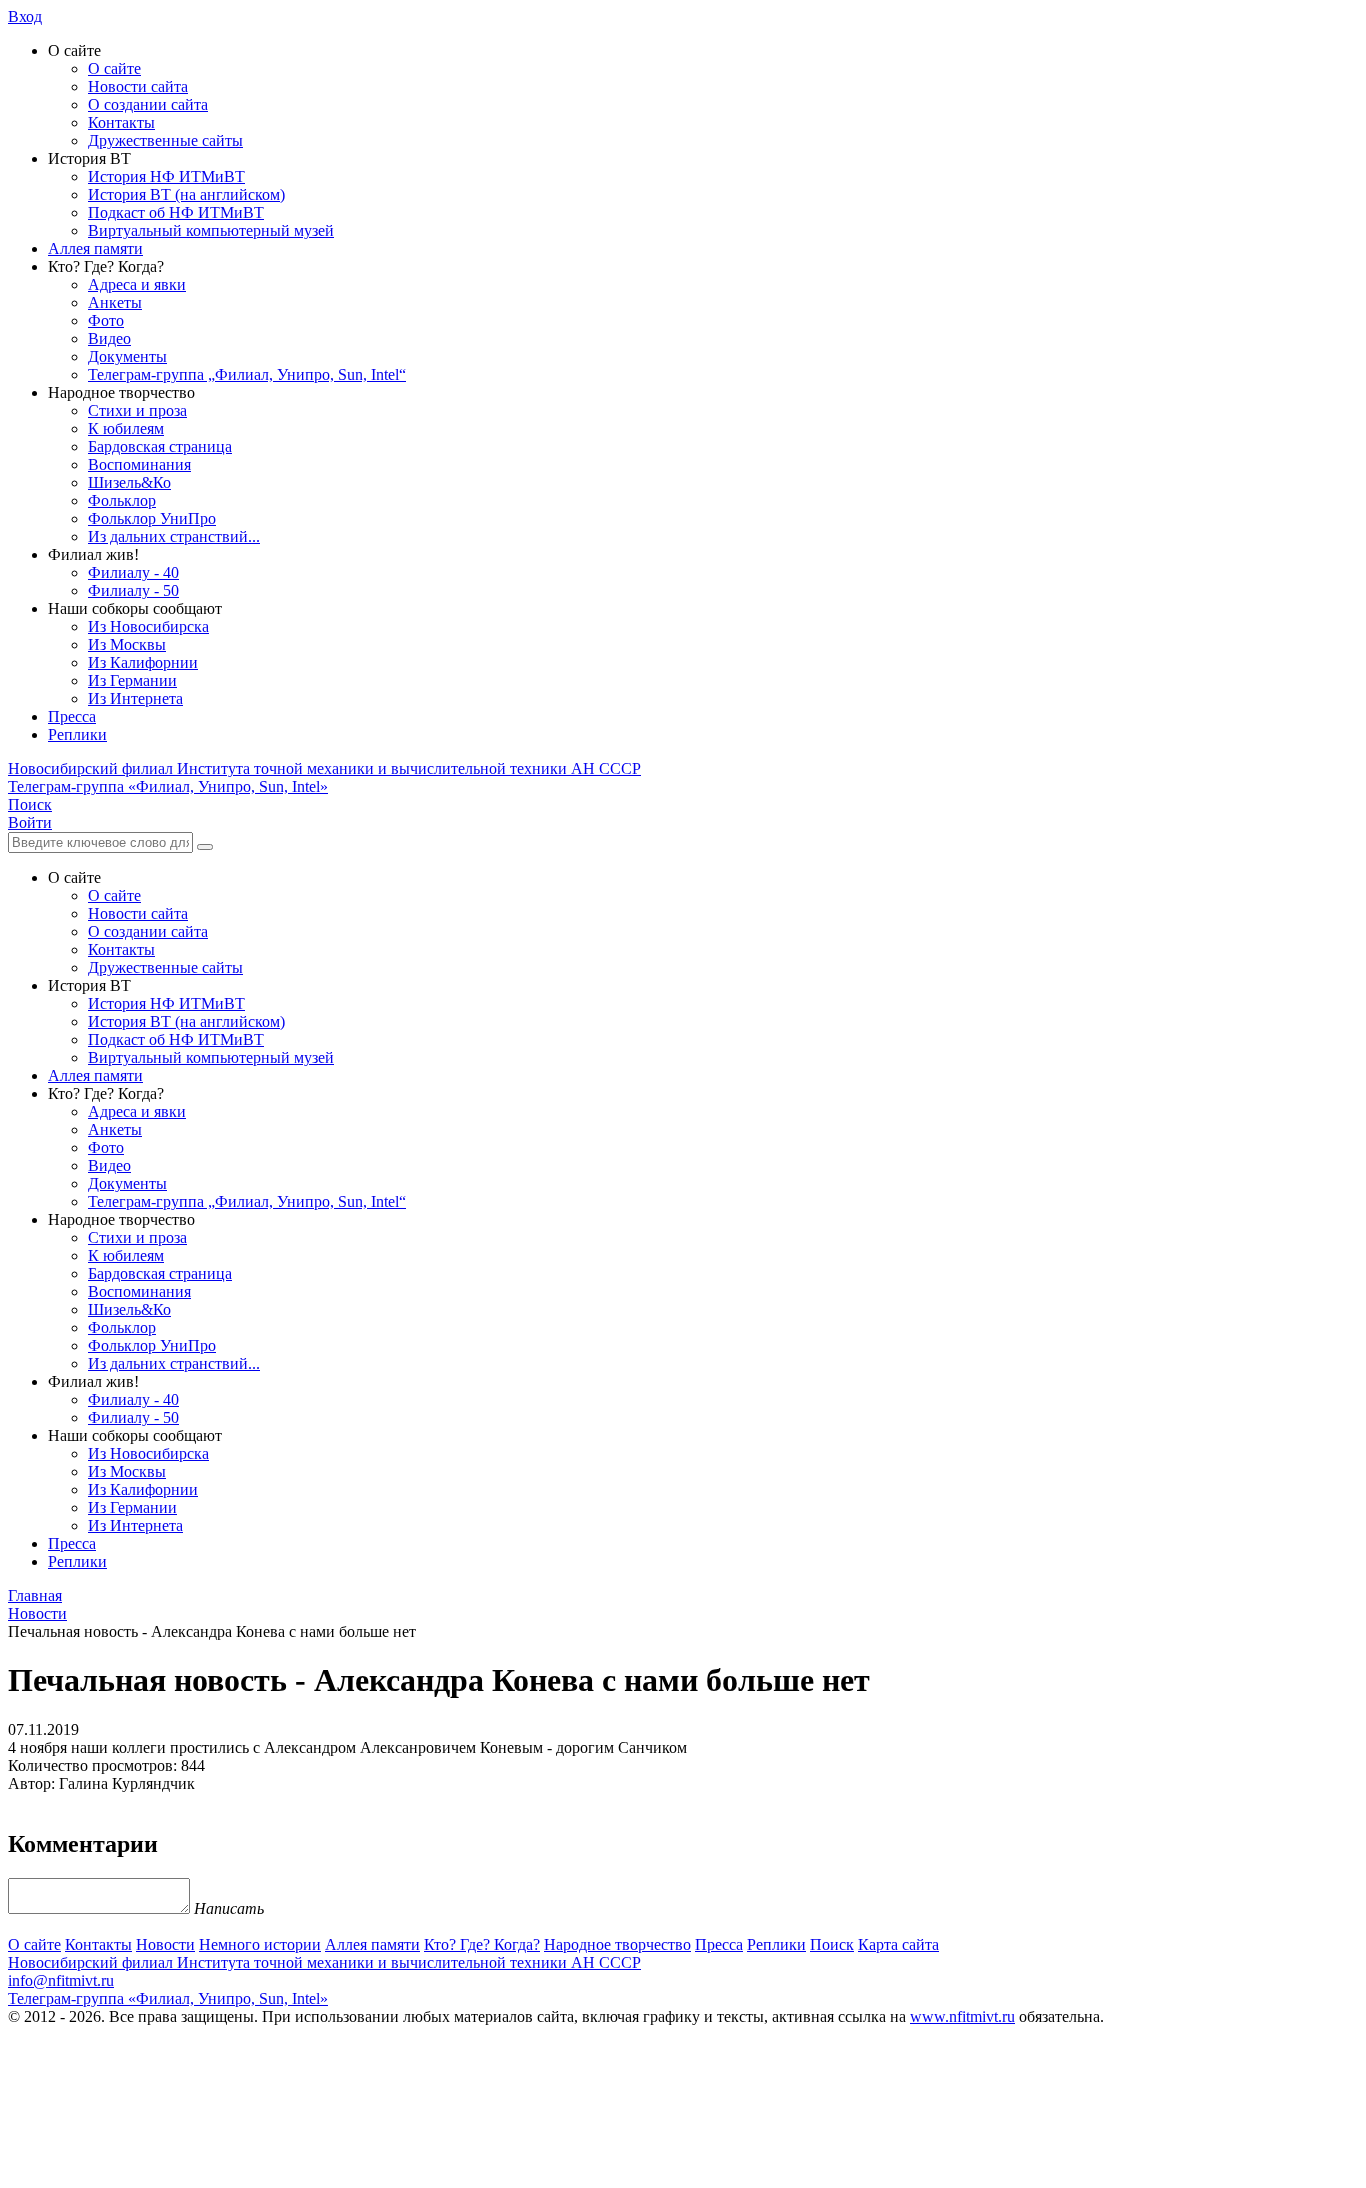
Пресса (72, 716)
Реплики (77, 734)
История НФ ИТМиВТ (166, 176)
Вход (25, 16)
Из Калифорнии (143, 662)
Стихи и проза (137, 410)
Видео (109, 338)
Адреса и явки (137, 284)
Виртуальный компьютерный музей (211, 230)
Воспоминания (139, 464)
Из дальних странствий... (174, 536)
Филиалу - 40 (133, 572)
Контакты (121, 122)
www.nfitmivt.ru (962, 2016)
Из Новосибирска (148, 626)
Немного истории (260, 1944)
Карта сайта (898, 1944)
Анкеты (115, 302)
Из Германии (132, 680)
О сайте (114, 68)
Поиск (832, 1944)
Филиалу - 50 (133, 590)
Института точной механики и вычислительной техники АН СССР (324, 768)
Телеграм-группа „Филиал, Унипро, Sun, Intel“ (247, 374)
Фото (106, 320)
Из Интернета (135, 698)
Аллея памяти (95, 248)
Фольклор (122, 500)
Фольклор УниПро (152, 518)
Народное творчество (617, 1944)
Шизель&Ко (129, 482)
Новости (165, 1944)
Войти (30, 822)
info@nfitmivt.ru (61, 1980)
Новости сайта (138, 86)
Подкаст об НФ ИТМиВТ (176, 212)
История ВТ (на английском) (186, 194)
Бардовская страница (160, 446)
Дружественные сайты (165, 140)
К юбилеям (126, 428)
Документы (127, 356)
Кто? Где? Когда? (482, 1944)
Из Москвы (127, 644)
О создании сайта (148, 104)
